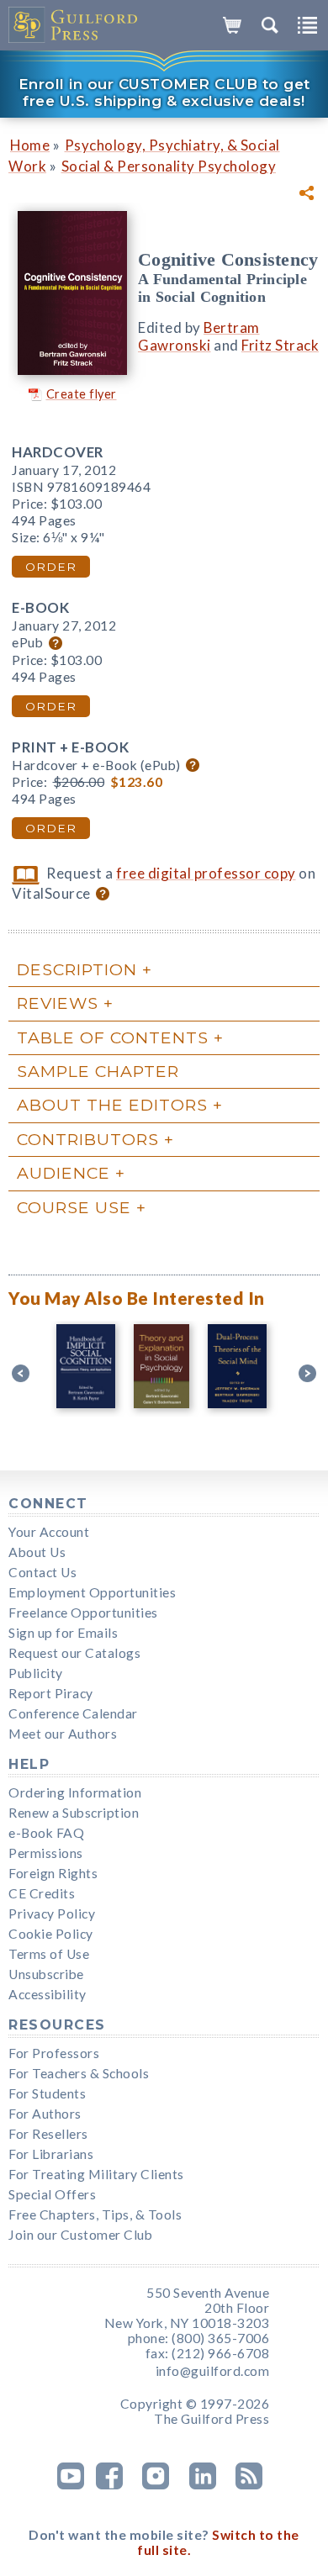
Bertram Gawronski (199, 336)
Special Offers (52, 2194)
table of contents (113, 1037)
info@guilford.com (213, 2371)
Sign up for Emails (63, 1633)
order (51, 567)
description (77, 969)
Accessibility (48, 1994)
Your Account (49, 1532)
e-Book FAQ (46, 1833)
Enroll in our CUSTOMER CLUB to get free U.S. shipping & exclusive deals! (164, 92)
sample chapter (98, 1071)
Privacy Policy (52, 1914)
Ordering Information (75, 1792)
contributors (88, 1139)
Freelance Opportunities (83, 1613)
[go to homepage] (74, 25)
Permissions (46, 1853)
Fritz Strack (280, 345)
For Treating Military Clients (96, 2174)
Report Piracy (51, 1693)
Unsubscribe (46, 1974)
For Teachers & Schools (79, 2073)
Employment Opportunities (92, 1592)
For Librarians (51, 2154)
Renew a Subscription (74, 1813)
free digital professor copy (206, 873)
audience (63, 1173)
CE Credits (42, 1893)
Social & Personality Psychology (169, 166)
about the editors (112, 1105)
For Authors (45, 2114)
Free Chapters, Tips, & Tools (95, 2214)
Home (30, 145)
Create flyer (82, 394)
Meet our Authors (63, 1734)
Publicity (36, 1673)
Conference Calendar (73, 1713)
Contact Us (42, 1572)
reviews (58, 1003)
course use (74, 1207)
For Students (47, 2093)
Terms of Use (49, 1954)
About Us (37, 1552)
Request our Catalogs (74, 1653)
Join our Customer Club (80, 2235)
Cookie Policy (51, 1934)
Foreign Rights (53, 1873)
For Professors (54, 2053)
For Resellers (48, 2134)
